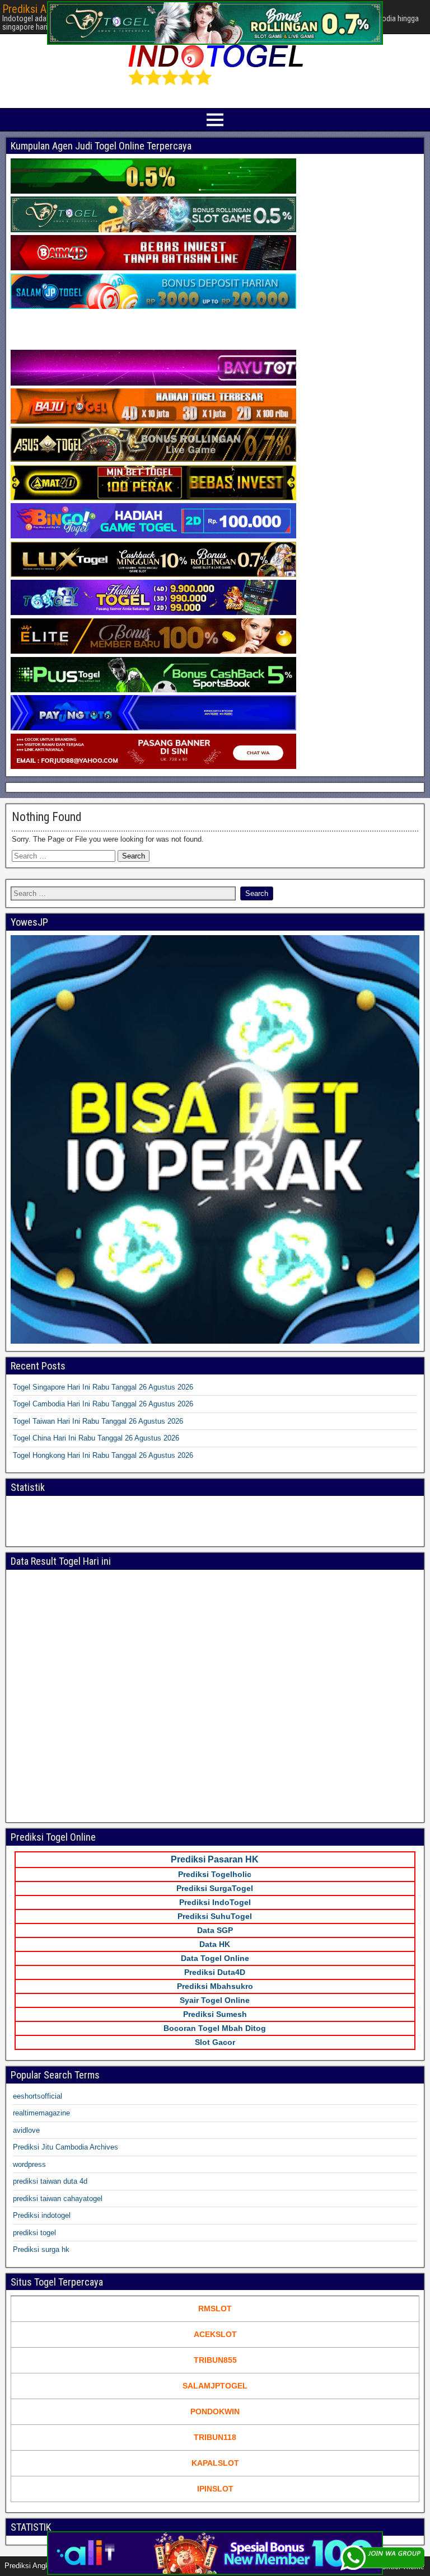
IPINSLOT (215, 2489)
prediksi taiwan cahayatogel (58, 2199)
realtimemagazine (41, 2113)
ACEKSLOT (215, 2334)
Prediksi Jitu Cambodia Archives (66, 2147)
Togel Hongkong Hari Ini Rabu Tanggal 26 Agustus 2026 (103, 1455)
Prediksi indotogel (42, 2215)
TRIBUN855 (215, 2360)
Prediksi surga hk (41, 2249)
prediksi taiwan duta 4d (50, 2181)
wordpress (29, 2164)
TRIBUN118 (215, 2437)
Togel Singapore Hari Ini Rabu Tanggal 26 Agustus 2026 (103, 1387)
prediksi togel (34, 2233)
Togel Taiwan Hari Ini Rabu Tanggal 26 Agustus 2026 (98, 1421)
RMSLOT (215, 2308)
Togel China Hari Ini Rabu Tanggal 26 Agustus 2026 (96, 1438)
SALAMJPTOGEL (215, 2386)
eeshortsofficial (38, 2096)
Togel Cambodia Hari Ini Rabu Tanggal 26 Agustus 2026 (103, 1404)
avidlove (26, 2130)
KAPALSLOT (215, 2463)
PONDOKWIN (215, 2411)
